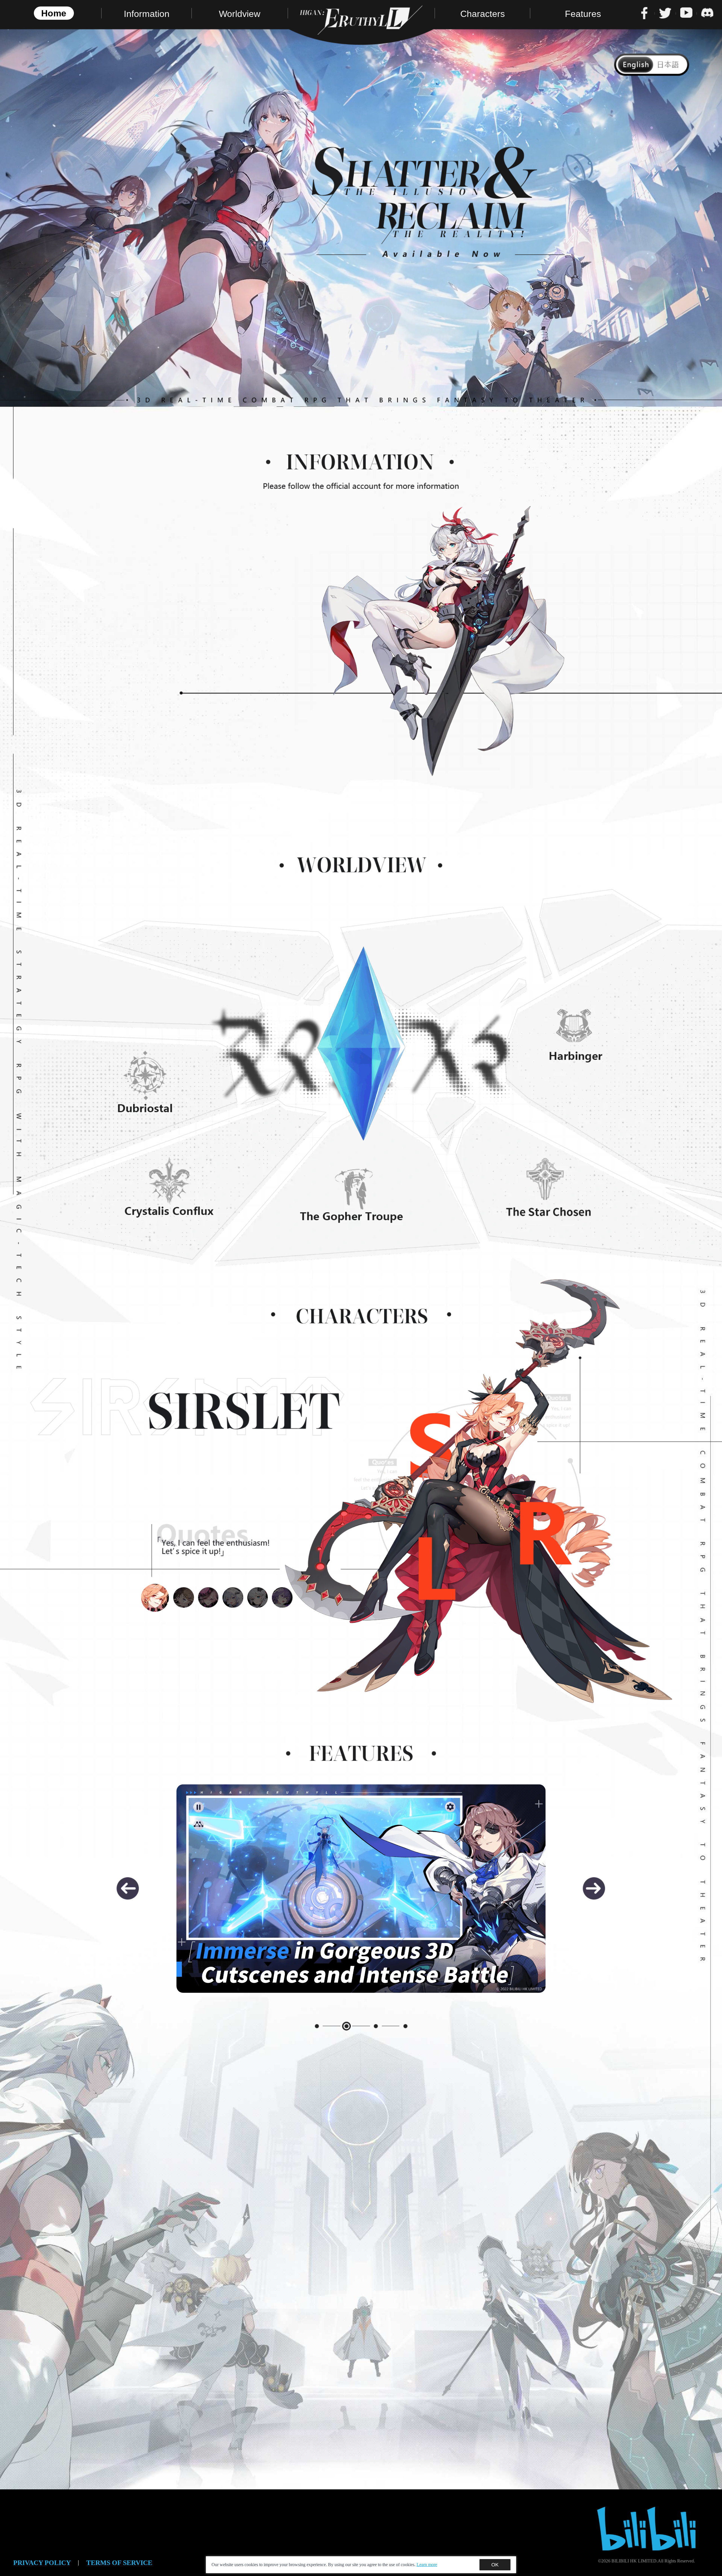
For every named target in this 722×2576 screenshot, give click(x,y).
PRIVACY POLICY (42, 2563)
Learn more (427, 2565)
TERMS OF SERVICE (119, 2563)
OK (495, 2565)
